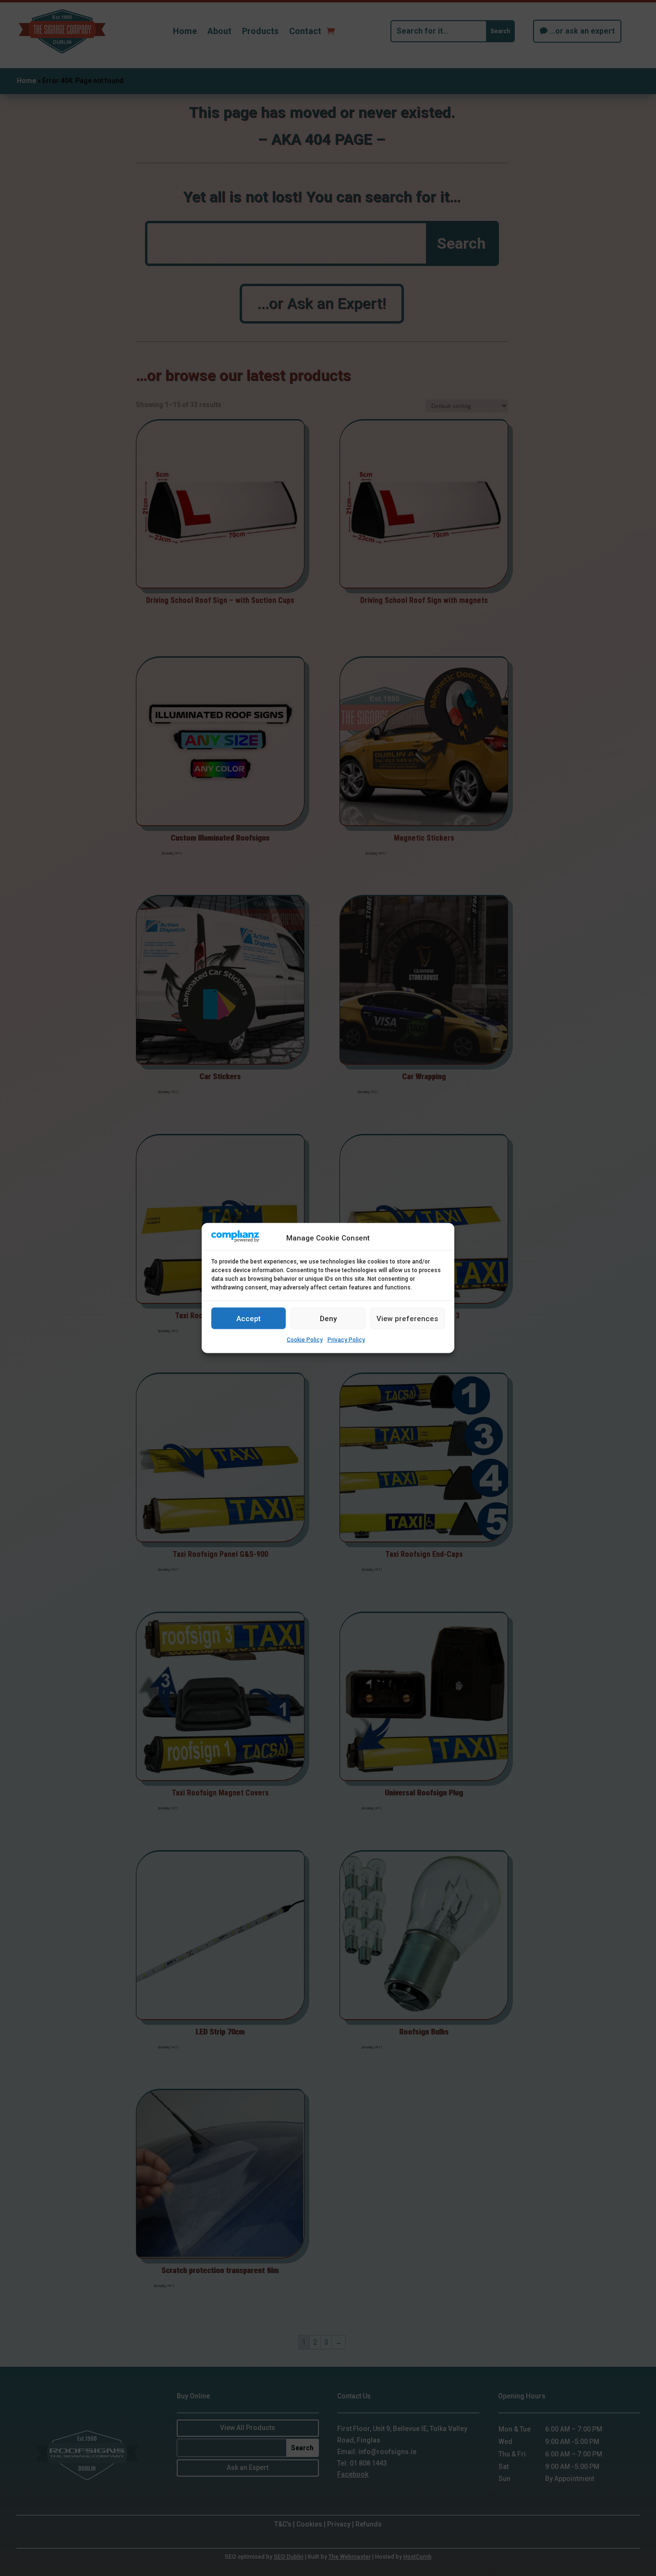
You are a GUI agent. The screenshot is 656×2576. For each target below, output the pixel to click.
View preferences (407, 1318)
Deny (328, 1318)
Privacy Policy (346, 1340)
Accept (249, 1318)
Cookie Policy (305, 1340)
